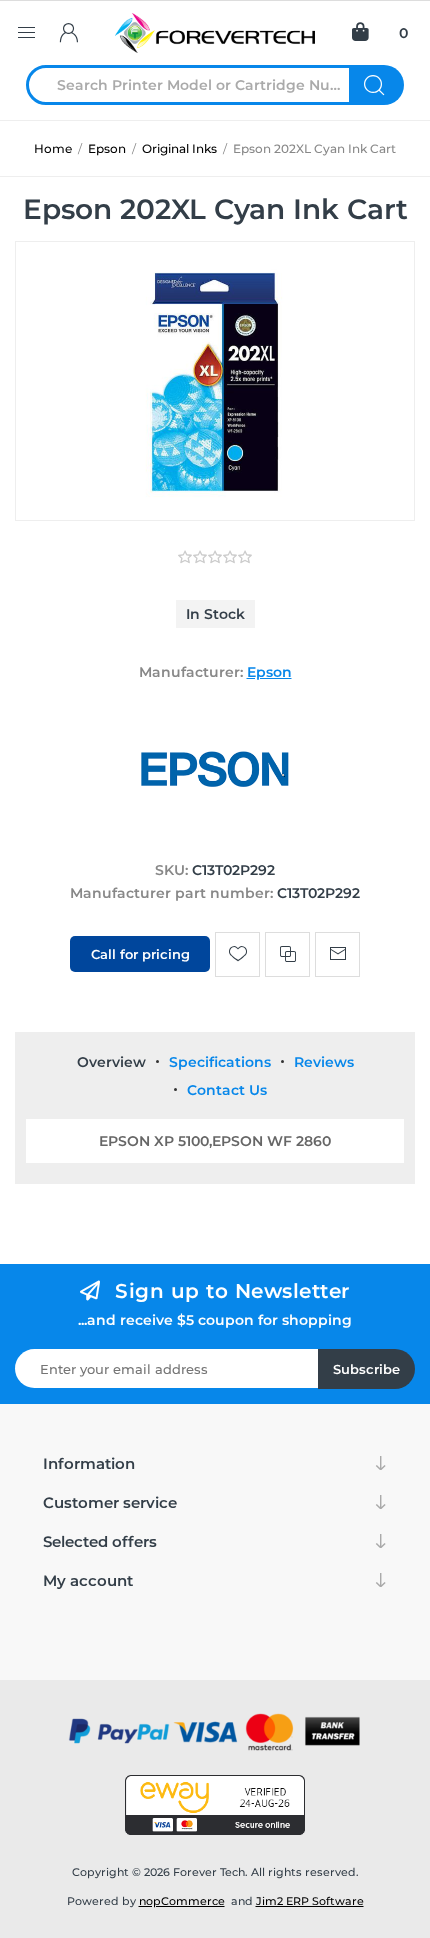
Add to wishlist (237, 954)
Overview (111, 1062)
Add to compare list (287, 954)
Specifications (220, 1062)
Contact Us (227, 1090)
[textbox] (200, 85)
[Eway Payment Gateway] (215, 1805)
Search (376, 85)
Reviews (324, 1062)
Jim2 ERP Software (310, 1901)
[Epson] (215, 832)
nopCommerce (182, 1901)
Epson (269, 672)
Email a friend (337, 954)
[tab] (111, 1062)
